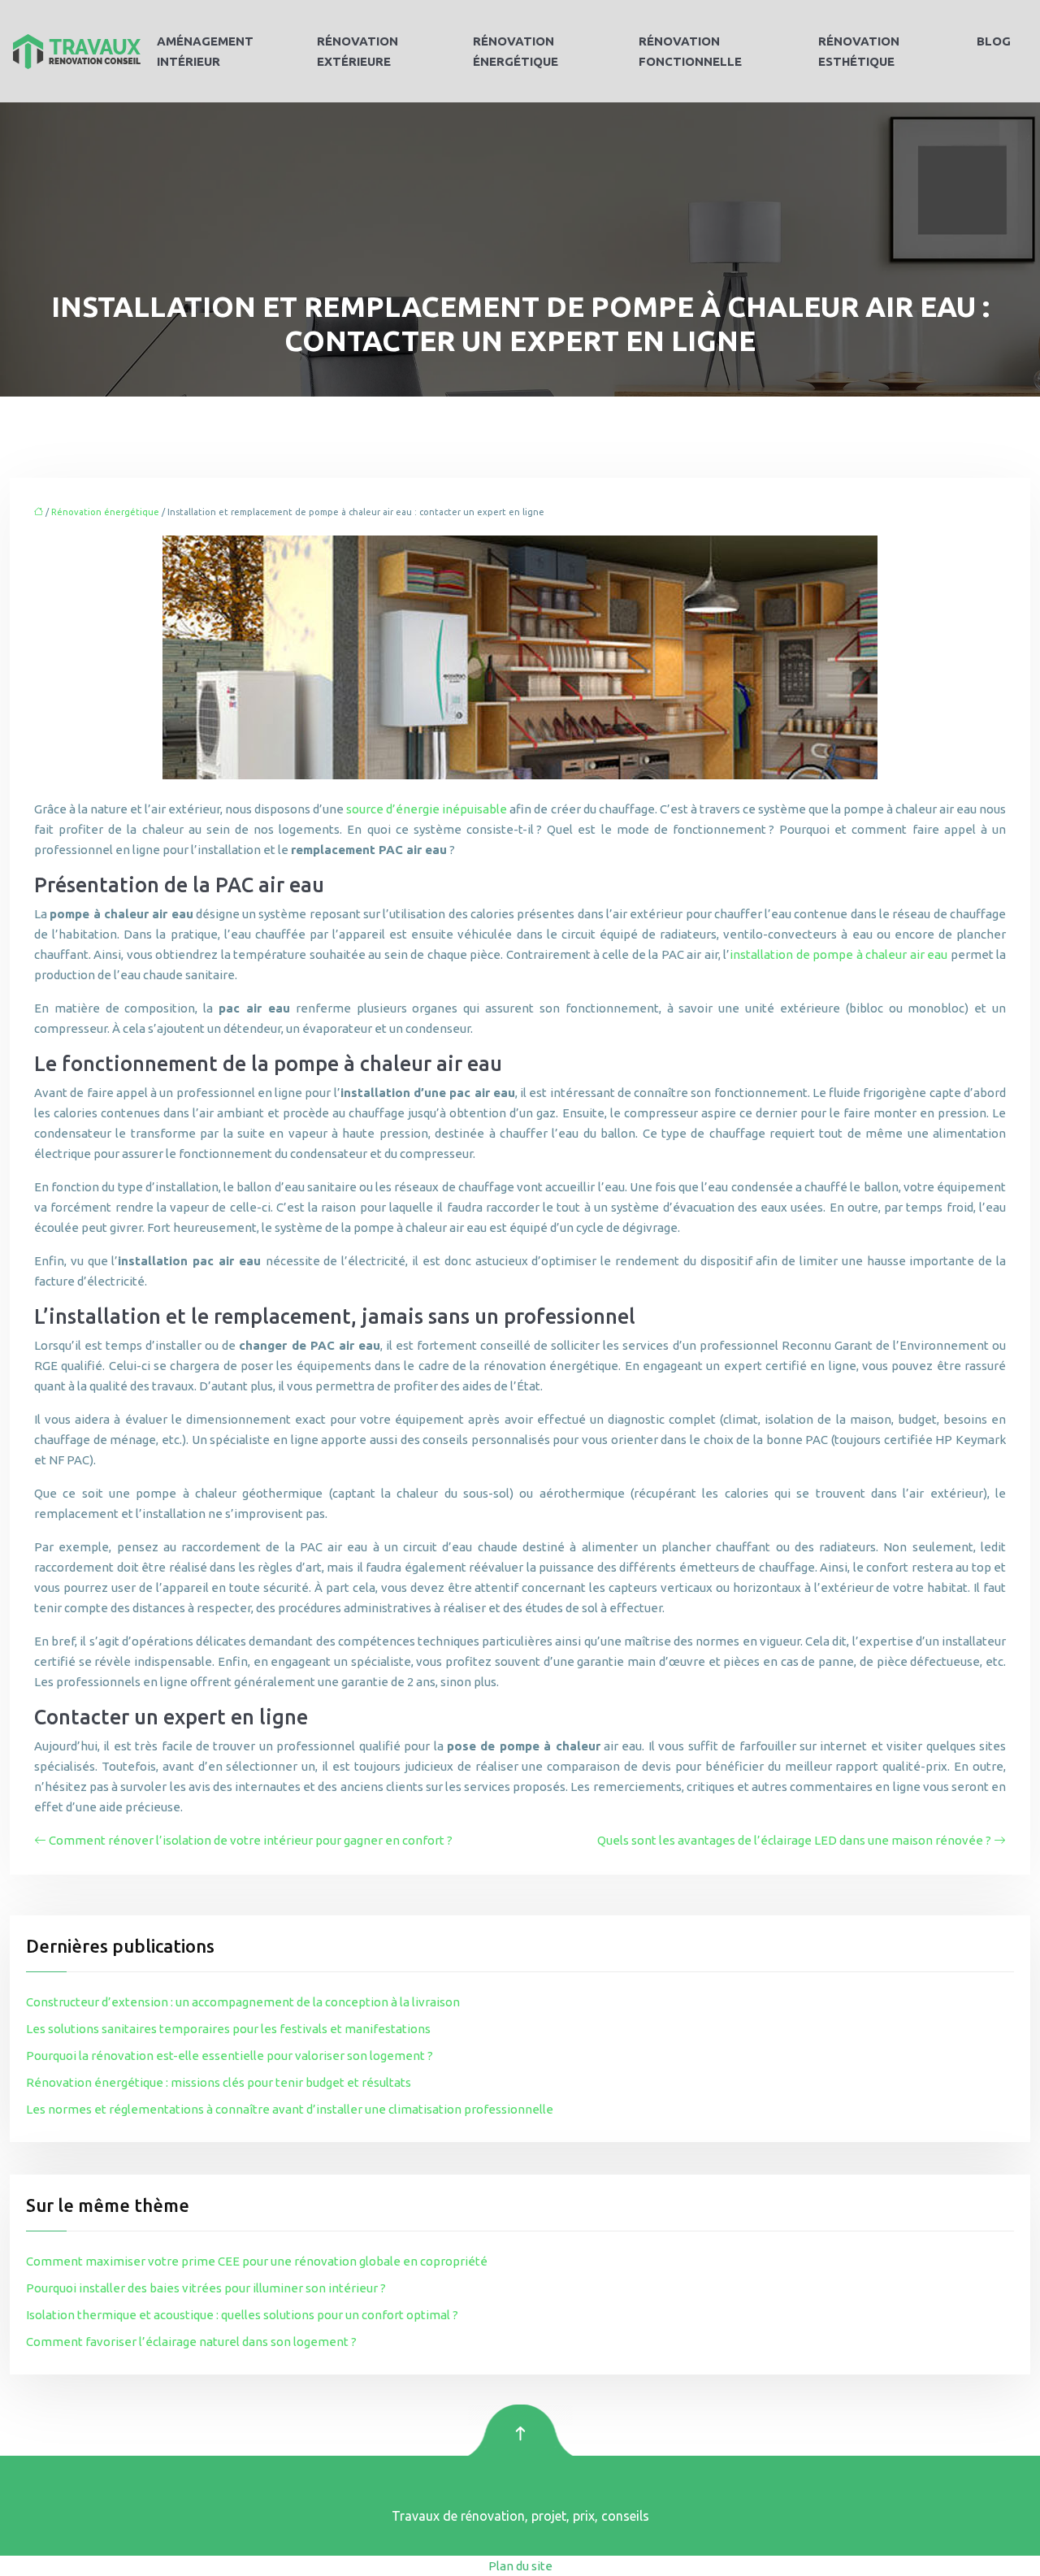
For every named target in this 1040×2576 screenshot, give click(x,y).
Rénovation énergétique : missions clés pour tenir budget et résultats (219, 2082)
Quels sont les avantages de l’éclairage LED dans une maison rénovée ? (794, 1840)
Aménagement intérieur (205, 51)
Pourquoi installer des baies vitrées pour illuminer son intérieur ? (206, 2288)
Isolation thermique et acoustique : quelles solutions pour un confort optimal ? (242, 2315)
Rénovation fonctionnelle (690, 51)
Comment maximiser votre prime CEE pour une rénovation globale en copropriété (257, 2261)
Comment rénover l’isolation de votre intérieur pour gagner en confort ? (251, 1840)
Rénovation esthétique (859, 51)
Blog (994, 41)
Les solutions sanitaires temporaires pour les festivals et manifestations (228, 2029)
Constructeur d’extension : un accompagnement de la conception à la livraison (243, 2002)
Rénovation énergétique (516, 51)
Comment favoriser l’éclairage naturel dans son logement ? (191, 2342)
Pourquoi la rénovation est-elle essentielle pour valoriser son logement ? (230, 2056)
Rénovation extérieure (357, 51)
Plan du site (520, 2566)
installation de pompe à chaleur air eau (838, 954)
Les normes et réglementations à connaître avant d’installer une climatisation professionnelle (290, 2109)
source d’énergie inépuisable (427, 809)
